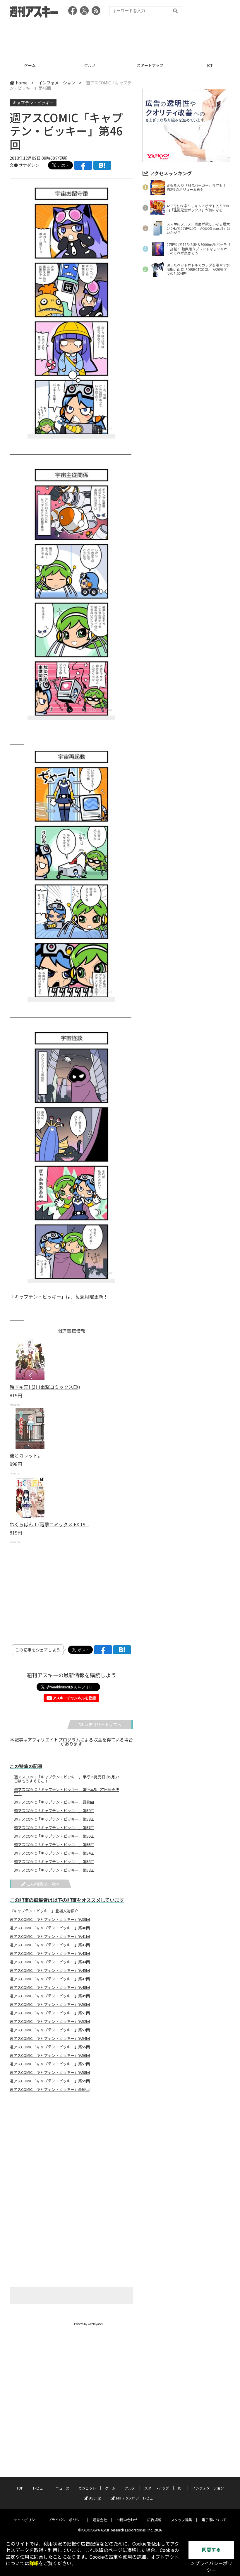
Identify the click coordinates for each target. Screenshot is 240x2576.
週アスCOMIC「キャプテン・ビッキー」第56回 (54, 1836)
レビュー (40, 2488)
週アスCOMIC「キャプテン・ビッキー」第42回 (50, 1945)
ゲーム (110, 2488)
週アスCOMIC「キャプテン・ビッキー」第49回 (50, 1996)
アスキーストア (210, 65)
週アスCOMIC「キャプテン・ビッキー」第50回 (50, 2004)
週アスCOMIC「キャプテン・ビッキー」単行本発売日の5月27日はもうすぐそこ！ (67, 1779)
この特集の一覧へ (43, 1884)
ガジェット (87, 2488)
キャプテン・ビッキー (33, 103)
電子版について (214, 2520)
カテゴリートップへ (103, 1724)
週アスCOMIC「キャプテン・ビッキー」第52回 (54, 1870)
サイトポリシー (26, 2520)
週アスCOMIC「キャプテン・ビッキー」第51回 (50, 2013)
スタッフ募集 (181, 2520)
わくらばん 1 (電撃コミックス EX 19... (49, 1524)
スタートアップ (90, 65)
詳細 (34, 2564)
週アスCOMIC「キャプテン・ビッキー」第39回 (50, 1919)
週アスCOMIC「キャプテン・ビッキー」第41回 (50, 1936)
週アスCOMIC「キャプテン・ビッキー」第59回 (54, 1811)
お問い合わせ (127, 2520)
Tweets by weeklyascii (89, 2324)
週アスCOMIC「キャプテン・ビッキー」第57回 (54, 1828)
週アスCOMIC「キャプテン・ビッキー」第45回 (50, 1970)
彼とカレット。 (26, 1455)
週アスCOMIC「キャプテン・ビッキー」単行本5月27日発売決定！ (67, 1792)
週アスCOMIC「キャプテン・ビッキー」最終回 (54, 1802)
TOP (20, 2488)
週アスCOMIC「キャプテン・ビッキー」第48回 (50, 1987)
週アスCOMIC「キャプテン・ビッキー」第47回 (50, 1979)
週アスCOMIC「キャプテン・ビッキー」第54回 (54, 1853)
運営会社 (100, 2520)
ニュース (62, 2488)
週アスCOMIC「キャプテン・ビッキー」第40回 (50, 1928)
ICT (150, 65)
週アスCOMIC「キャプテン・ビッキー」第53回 (54, 1862)
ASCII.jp (95, 2498)
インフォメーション (57, 83)
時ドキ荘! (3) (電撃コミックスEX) (45, 1387)
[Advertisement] (120, 37)
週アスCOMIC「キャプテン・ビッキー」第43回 (50, 1953)
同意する (211, 2550)
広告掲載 (154, 2520)
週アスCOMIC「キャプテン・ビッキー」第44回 (50, 1962)
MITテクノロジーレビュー (136, 2498)
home (22, 83)
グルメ (30, 65)
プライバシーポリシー (66, 2520)
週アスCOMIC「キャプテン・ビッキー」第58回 (54, 1819)
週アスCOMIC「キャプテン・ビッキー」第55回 (54, 1845)
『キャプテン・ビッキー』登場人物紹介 (44, 1911)
